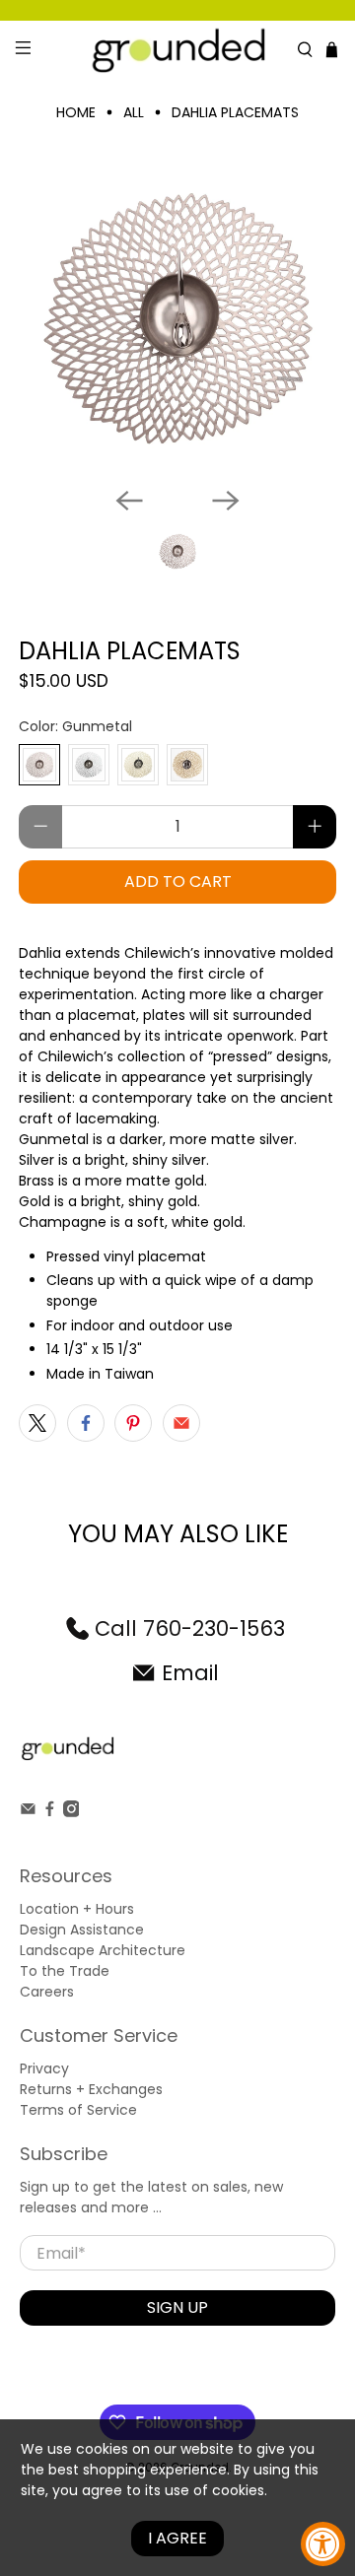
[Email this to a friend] (181, 1423)
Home (76, 112)
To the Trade (65, 1971)
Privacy (44, 2068)
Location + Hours (77, 1909)
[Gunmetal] (39, 765)
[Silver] (89, 765)
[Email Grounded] (28, 1812)
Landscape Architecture (103, 1950)
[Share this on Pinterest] (133, 1423)
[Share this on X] (37, 1423)
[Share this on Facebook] (86, 1423)
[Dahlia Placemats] (177, 318)
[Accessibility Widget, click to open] (323, 2544)
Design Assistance (82, 1930)
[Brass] (187, 765)
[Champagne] (138, 765)
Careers (47, 1992)
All (134, 112)
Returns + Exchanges (91, 2089)
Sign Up (177, 2307)
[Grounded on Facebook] (50, 1812)
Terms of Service (78, 2110)
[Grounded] (177, 50)
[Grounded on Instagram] (71, 1812)
